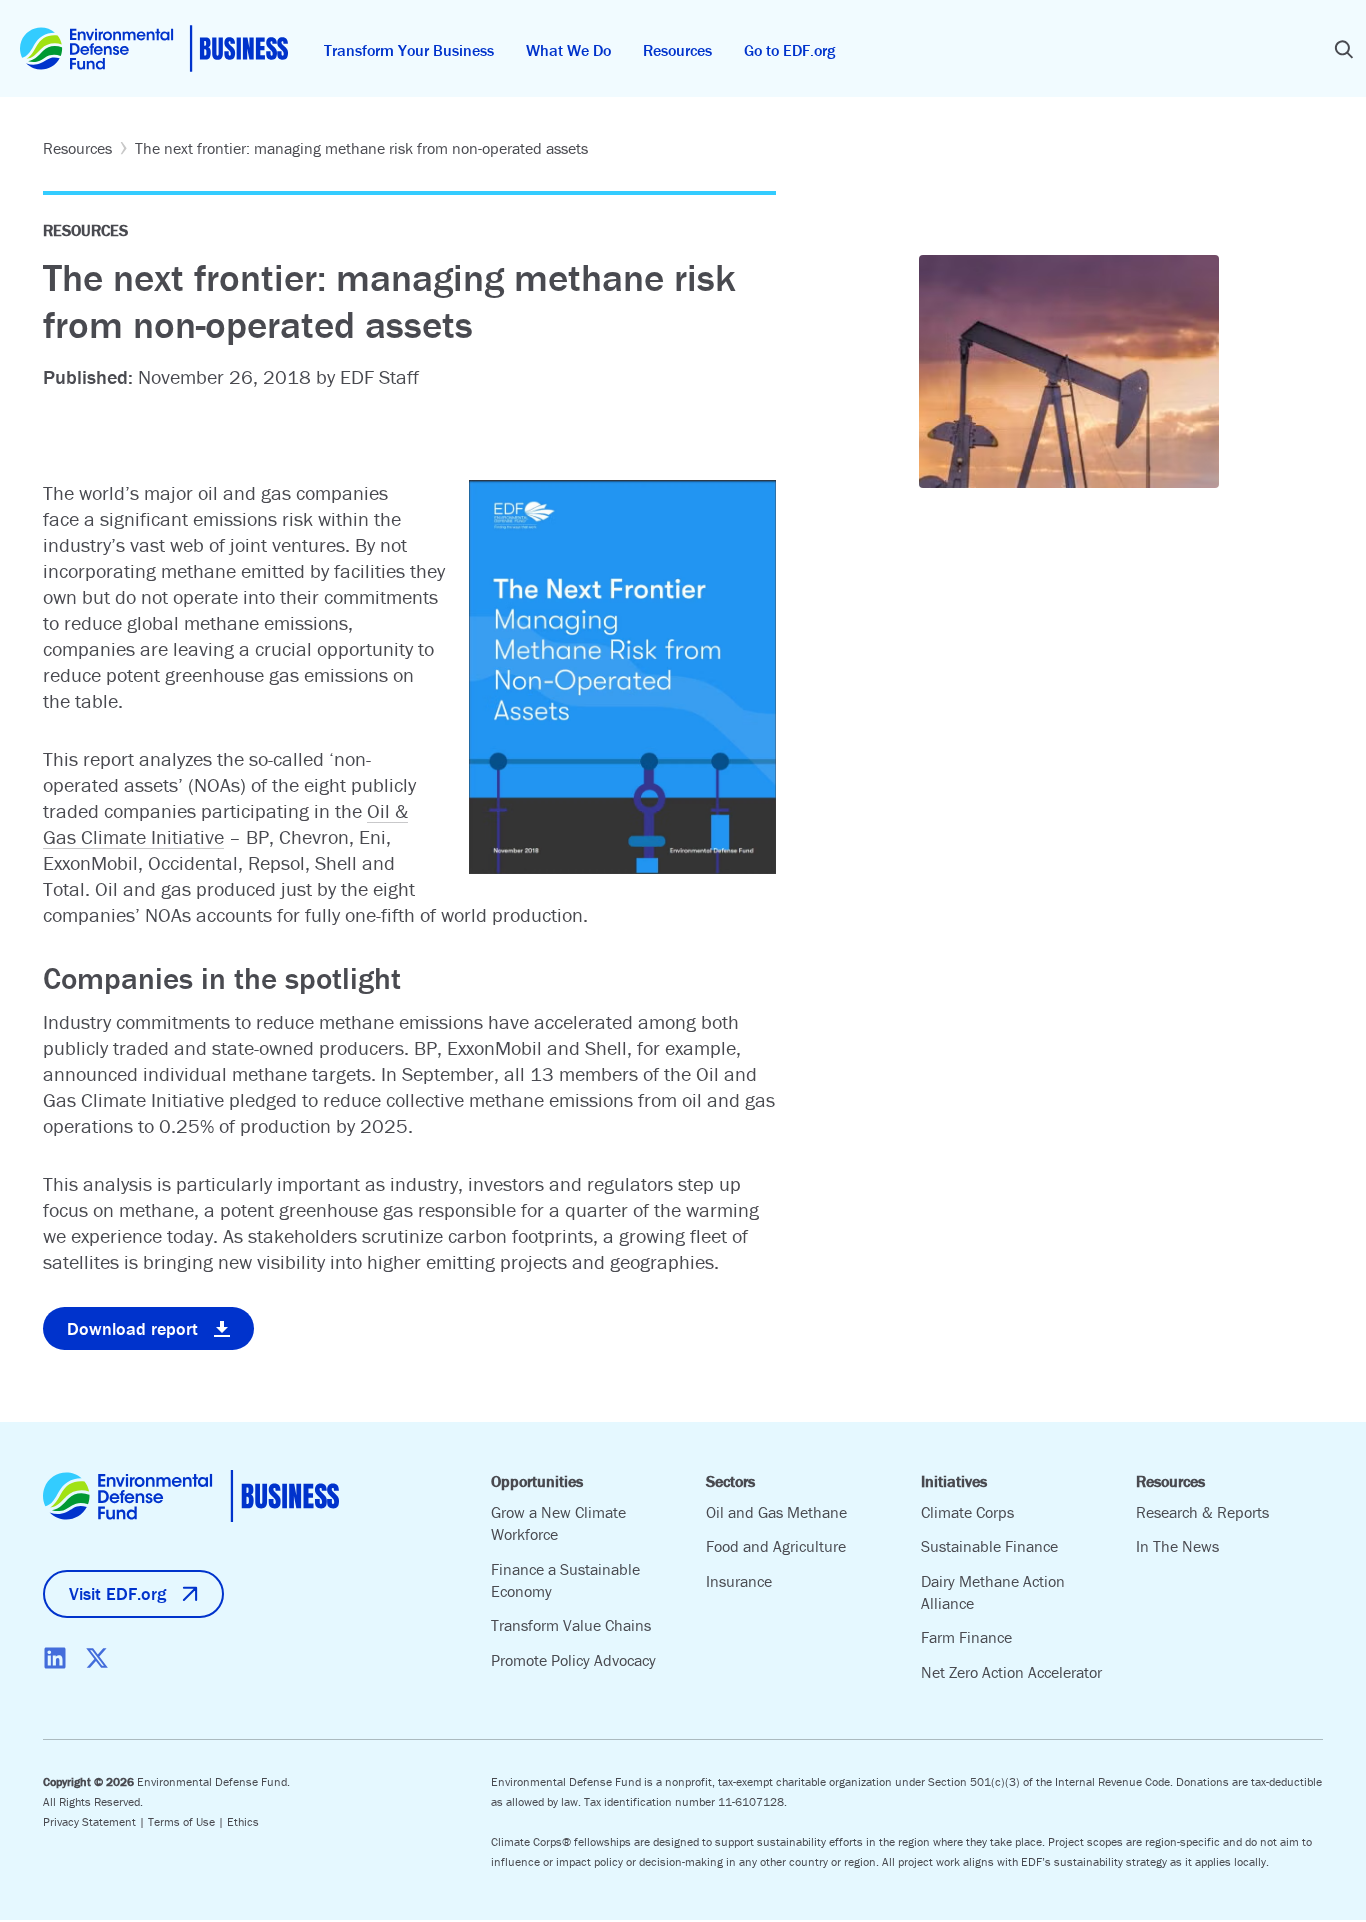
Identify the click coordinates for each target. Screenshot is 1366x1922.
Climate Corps (967, 1512)
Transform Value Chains (571, 1625)
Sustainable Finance (989, 1546)
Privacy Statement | (95, 1821)
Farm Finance (966, 1637)
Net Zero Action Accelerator (1011, 1672)
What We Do (568, 50)
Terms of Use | (187, 1821)
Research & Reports (1202, 1512)
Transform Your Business (409, 50)
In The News (1177, 1546)
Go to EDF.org (789, 50)
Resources (677, 50)
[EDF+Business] (154, 48)
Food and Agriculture (776, 1546)
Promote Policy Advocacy (573, 1660)
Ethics (243, 1821)
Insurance (739, 1581)
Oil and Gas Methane (776, 1512)
